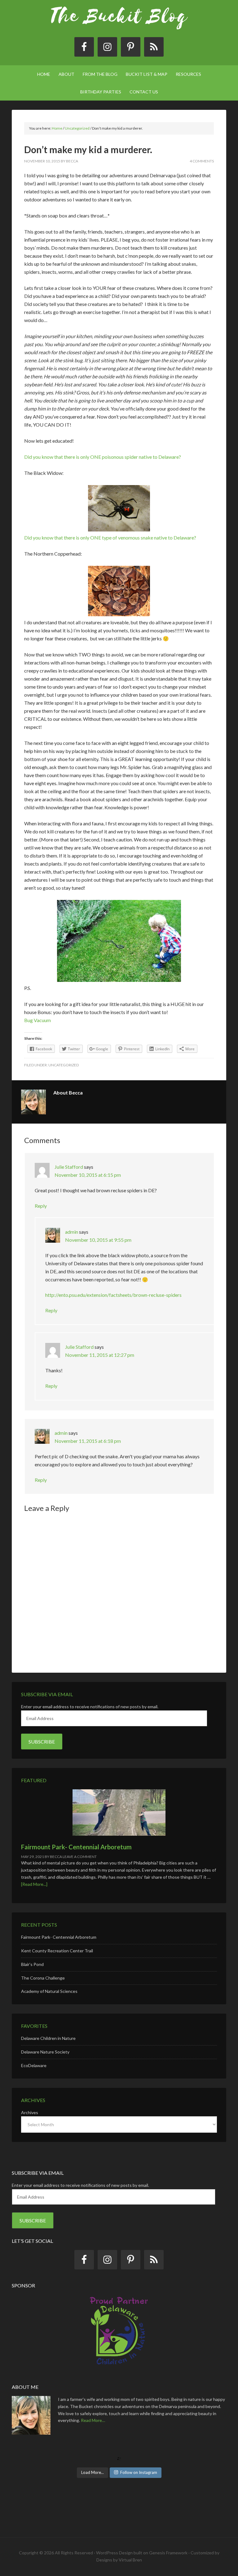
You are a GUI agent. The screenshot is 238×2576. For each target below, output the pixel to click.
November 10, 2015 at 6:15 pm (88, 1175)
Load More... (93, 2472)
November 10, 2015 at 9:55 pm (98, 1240)
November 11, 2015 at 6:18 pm (88, 1441)
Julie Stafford (69, 1167)
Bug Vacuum (37, 1020)
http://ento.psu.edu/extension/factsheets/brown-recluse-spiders (113, 1295)
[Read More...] (34, 1884)
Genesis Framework (168, 2553)
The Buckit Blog (119, 22)
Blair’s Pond (32, 1964)
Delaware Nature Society (45, 2052)
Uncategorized (64, 1065)
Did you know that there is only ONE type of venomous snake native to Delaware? (110, 538)
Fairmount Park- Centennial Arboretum (76, 1847)
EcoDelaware (34, 2065)
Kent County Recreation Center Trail (57, 1951)
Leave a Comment (80, 1857)
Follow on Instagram (139, 2472)
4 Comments (202, 161)
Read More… (93, 2420)
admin (72, 1232)
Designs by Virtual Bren (119, 2560)
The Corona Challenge (43, 1978)
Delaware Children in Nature (48, 2038)
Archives (30, 2112)
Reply (41, 1206)
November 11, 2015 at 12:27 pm (100, 1355)
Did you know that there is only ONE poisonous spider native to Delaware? (103, 457)
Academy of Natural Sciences (49, 1991)
